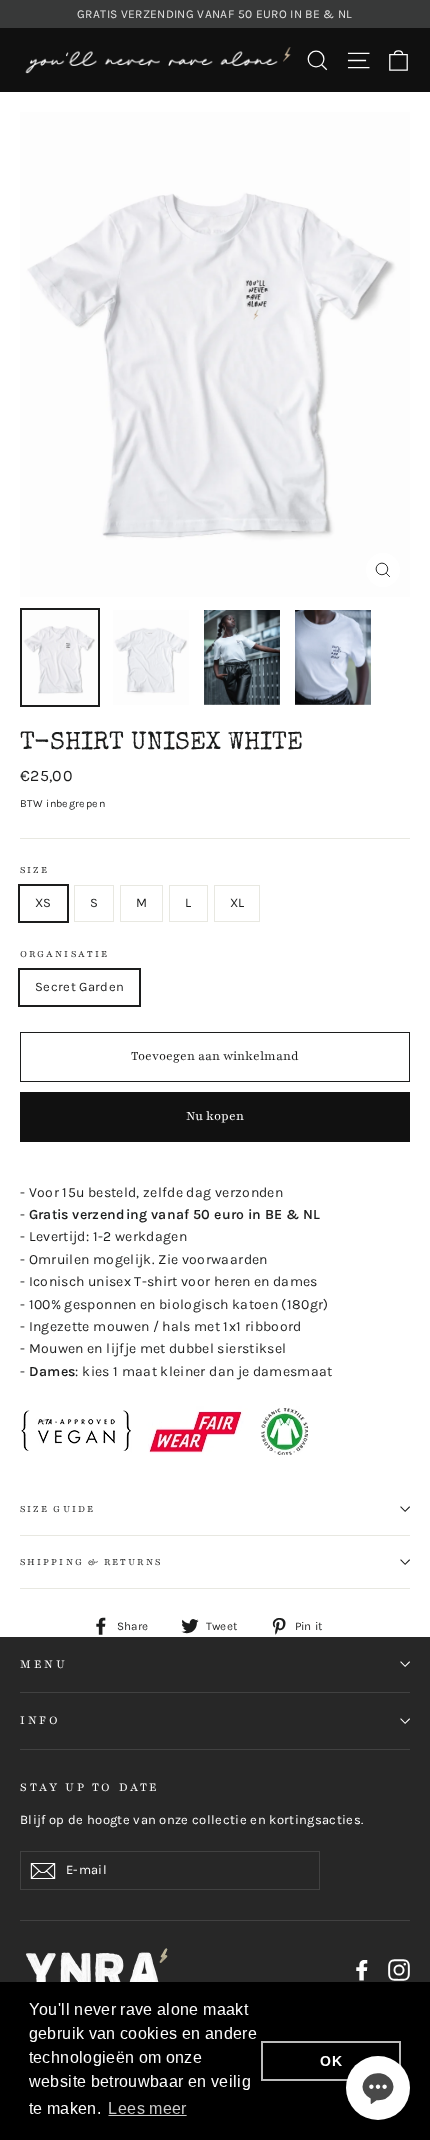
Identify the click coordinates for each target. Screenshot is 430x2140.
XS (43, 902)
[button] (378, 2088)
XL (237, 902)
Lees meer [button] (147, 2108)
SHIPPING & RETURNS (91, 1562)
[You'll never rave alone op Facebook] (362, 1969)
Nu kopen (215, 1116)
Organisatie (64, 954)
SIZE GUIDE (57, 1509)
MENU (43, 1664)
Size (34, 870)
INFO (40, 1720)
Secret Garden (79, 986)
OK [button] (331, 2061)
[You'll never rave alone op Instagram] (399, 1969)
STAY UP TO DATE (90, 1787)
